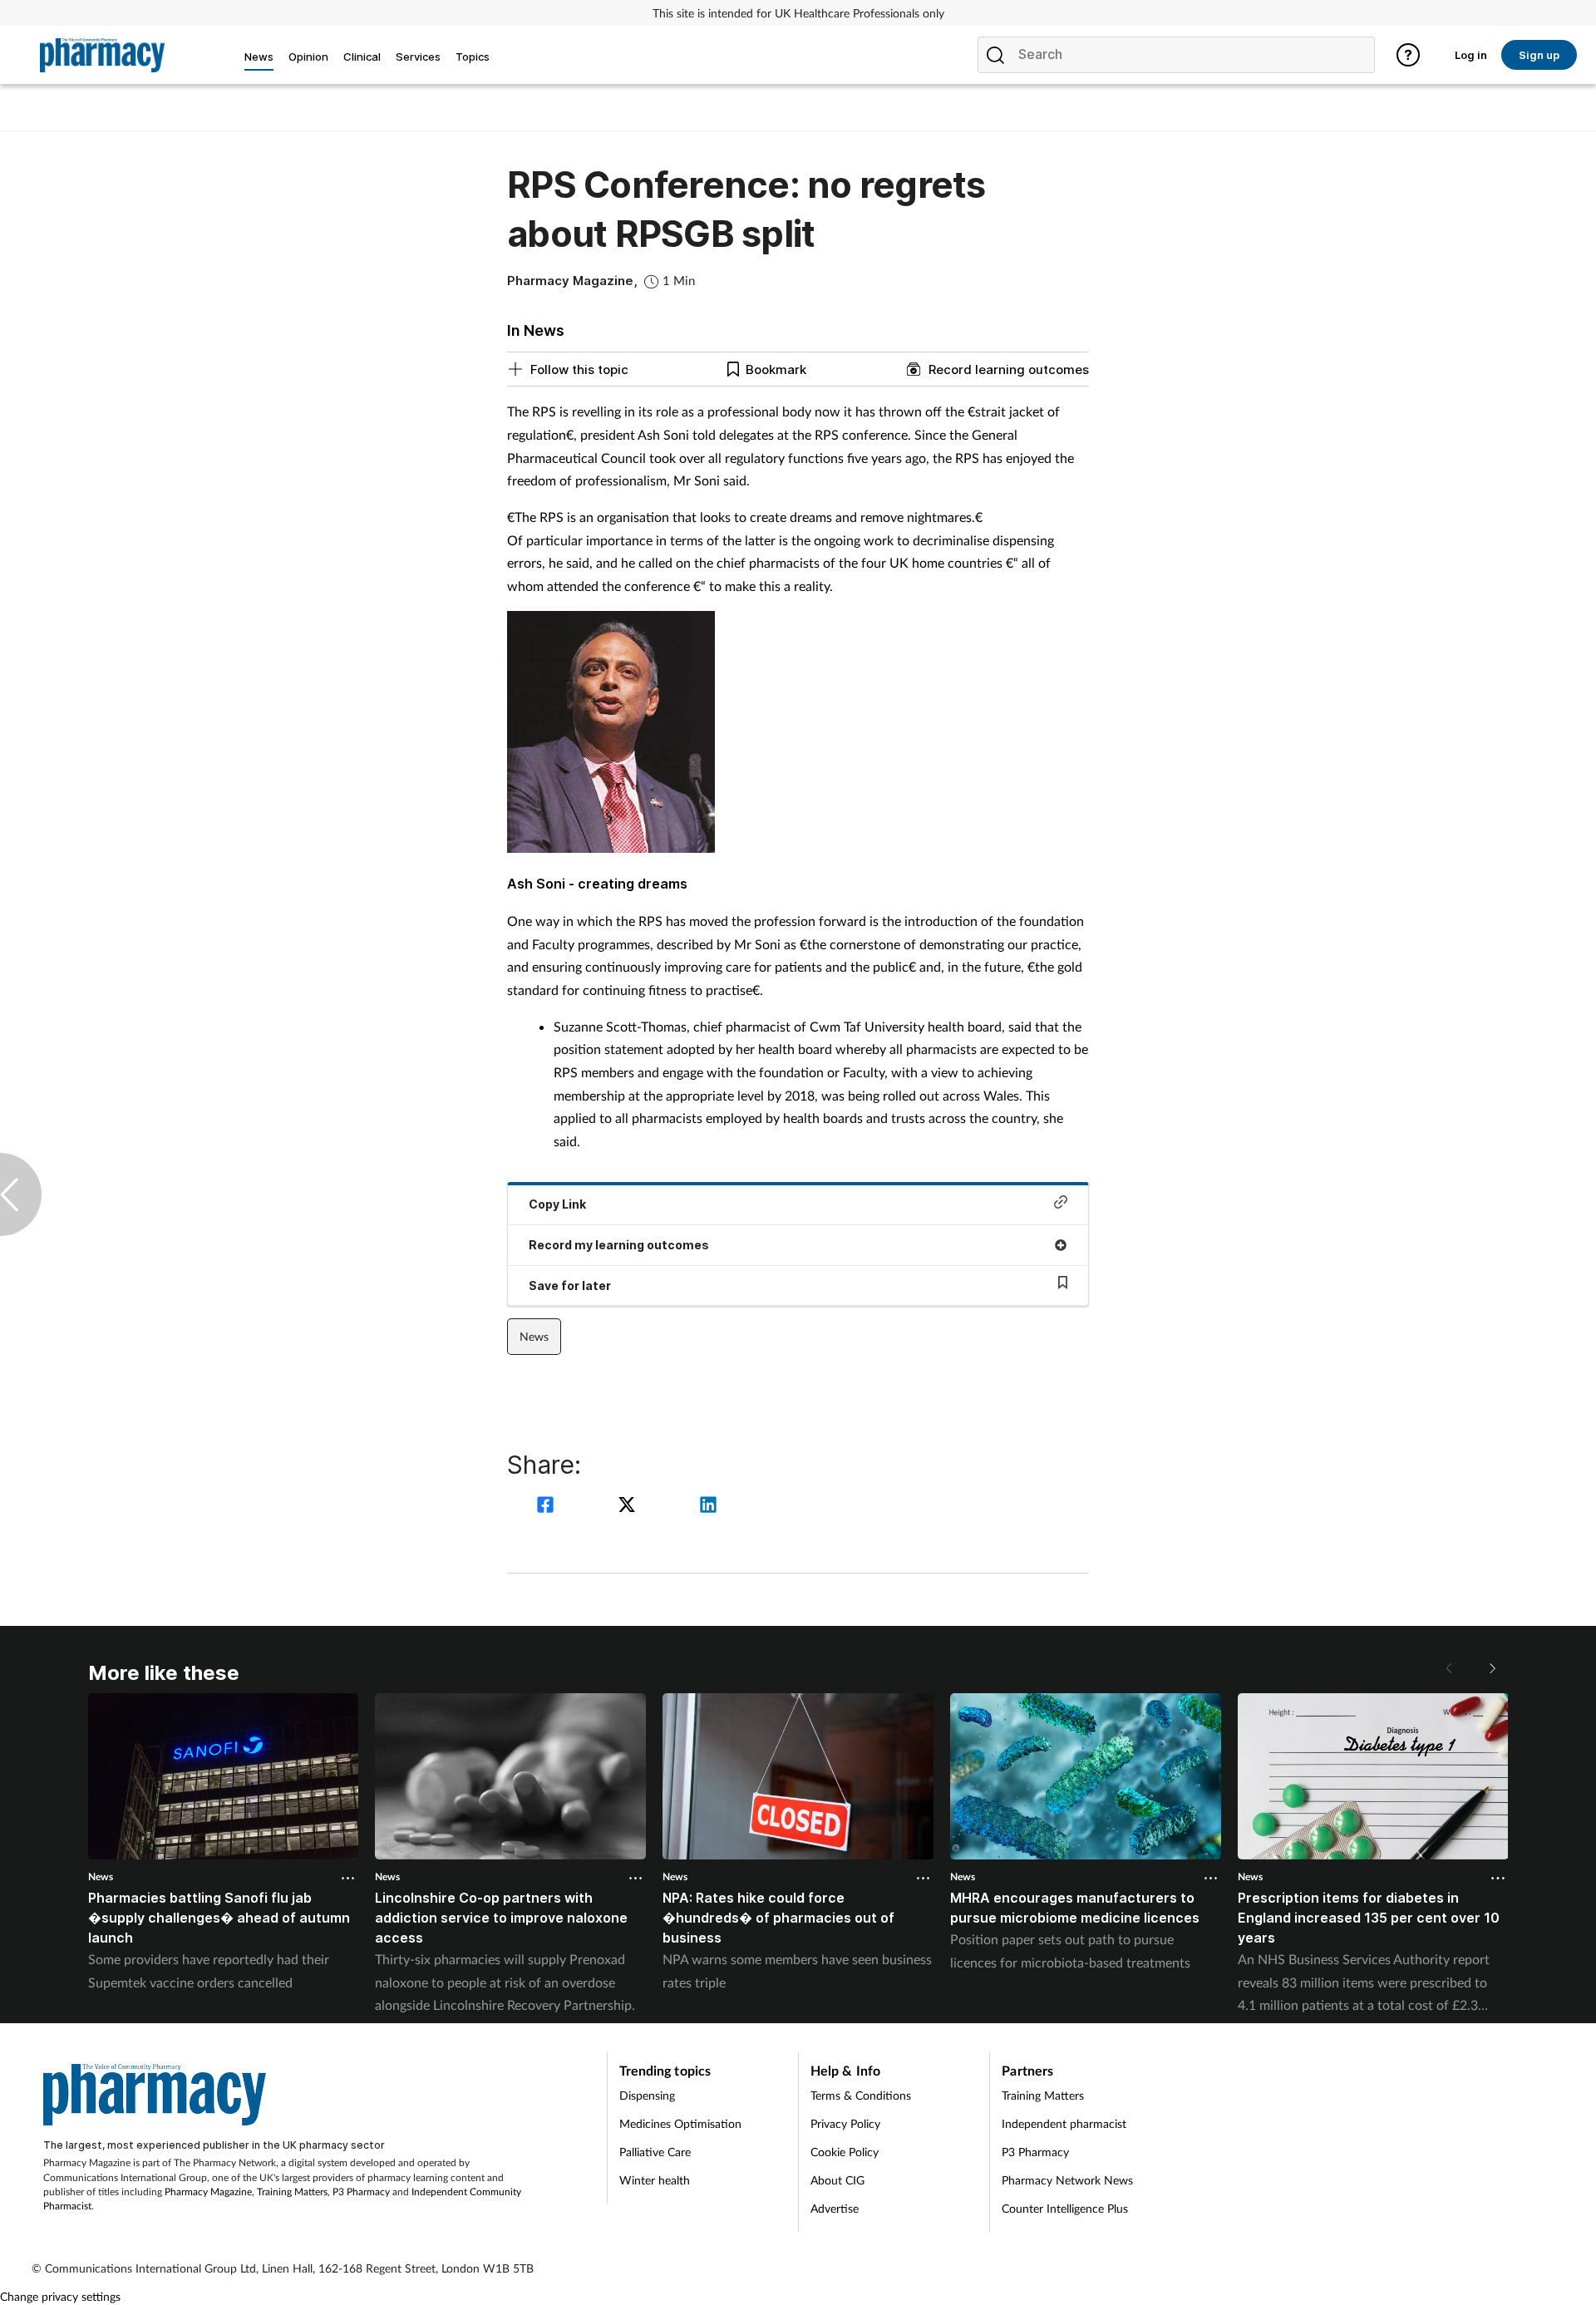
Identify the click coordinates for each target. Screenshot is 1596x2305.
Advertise (835, 2208)
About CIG (837, 2180)
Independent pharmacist (1064, 2123)
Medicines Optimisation (680, 2123)
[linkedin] (708, 1507)
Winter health (655, 2180)
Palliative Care (655, 2152)
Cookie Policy (845, 2152)
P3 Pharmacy (361, 2192)
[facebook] (548, 1507)
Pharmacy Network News (1067, 2180)
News (534, 1336)
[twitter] (629, 1507)
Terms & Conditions (861, 2095)
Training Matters (292, 2192)
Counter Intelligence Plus (1065, 2208)
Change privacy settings (60, 2296)
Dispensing (647, 2095)
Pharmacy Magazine (208, 2192)
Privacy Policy (845, 2123)
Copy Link (557, 1204)
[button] (1491, 1668)
